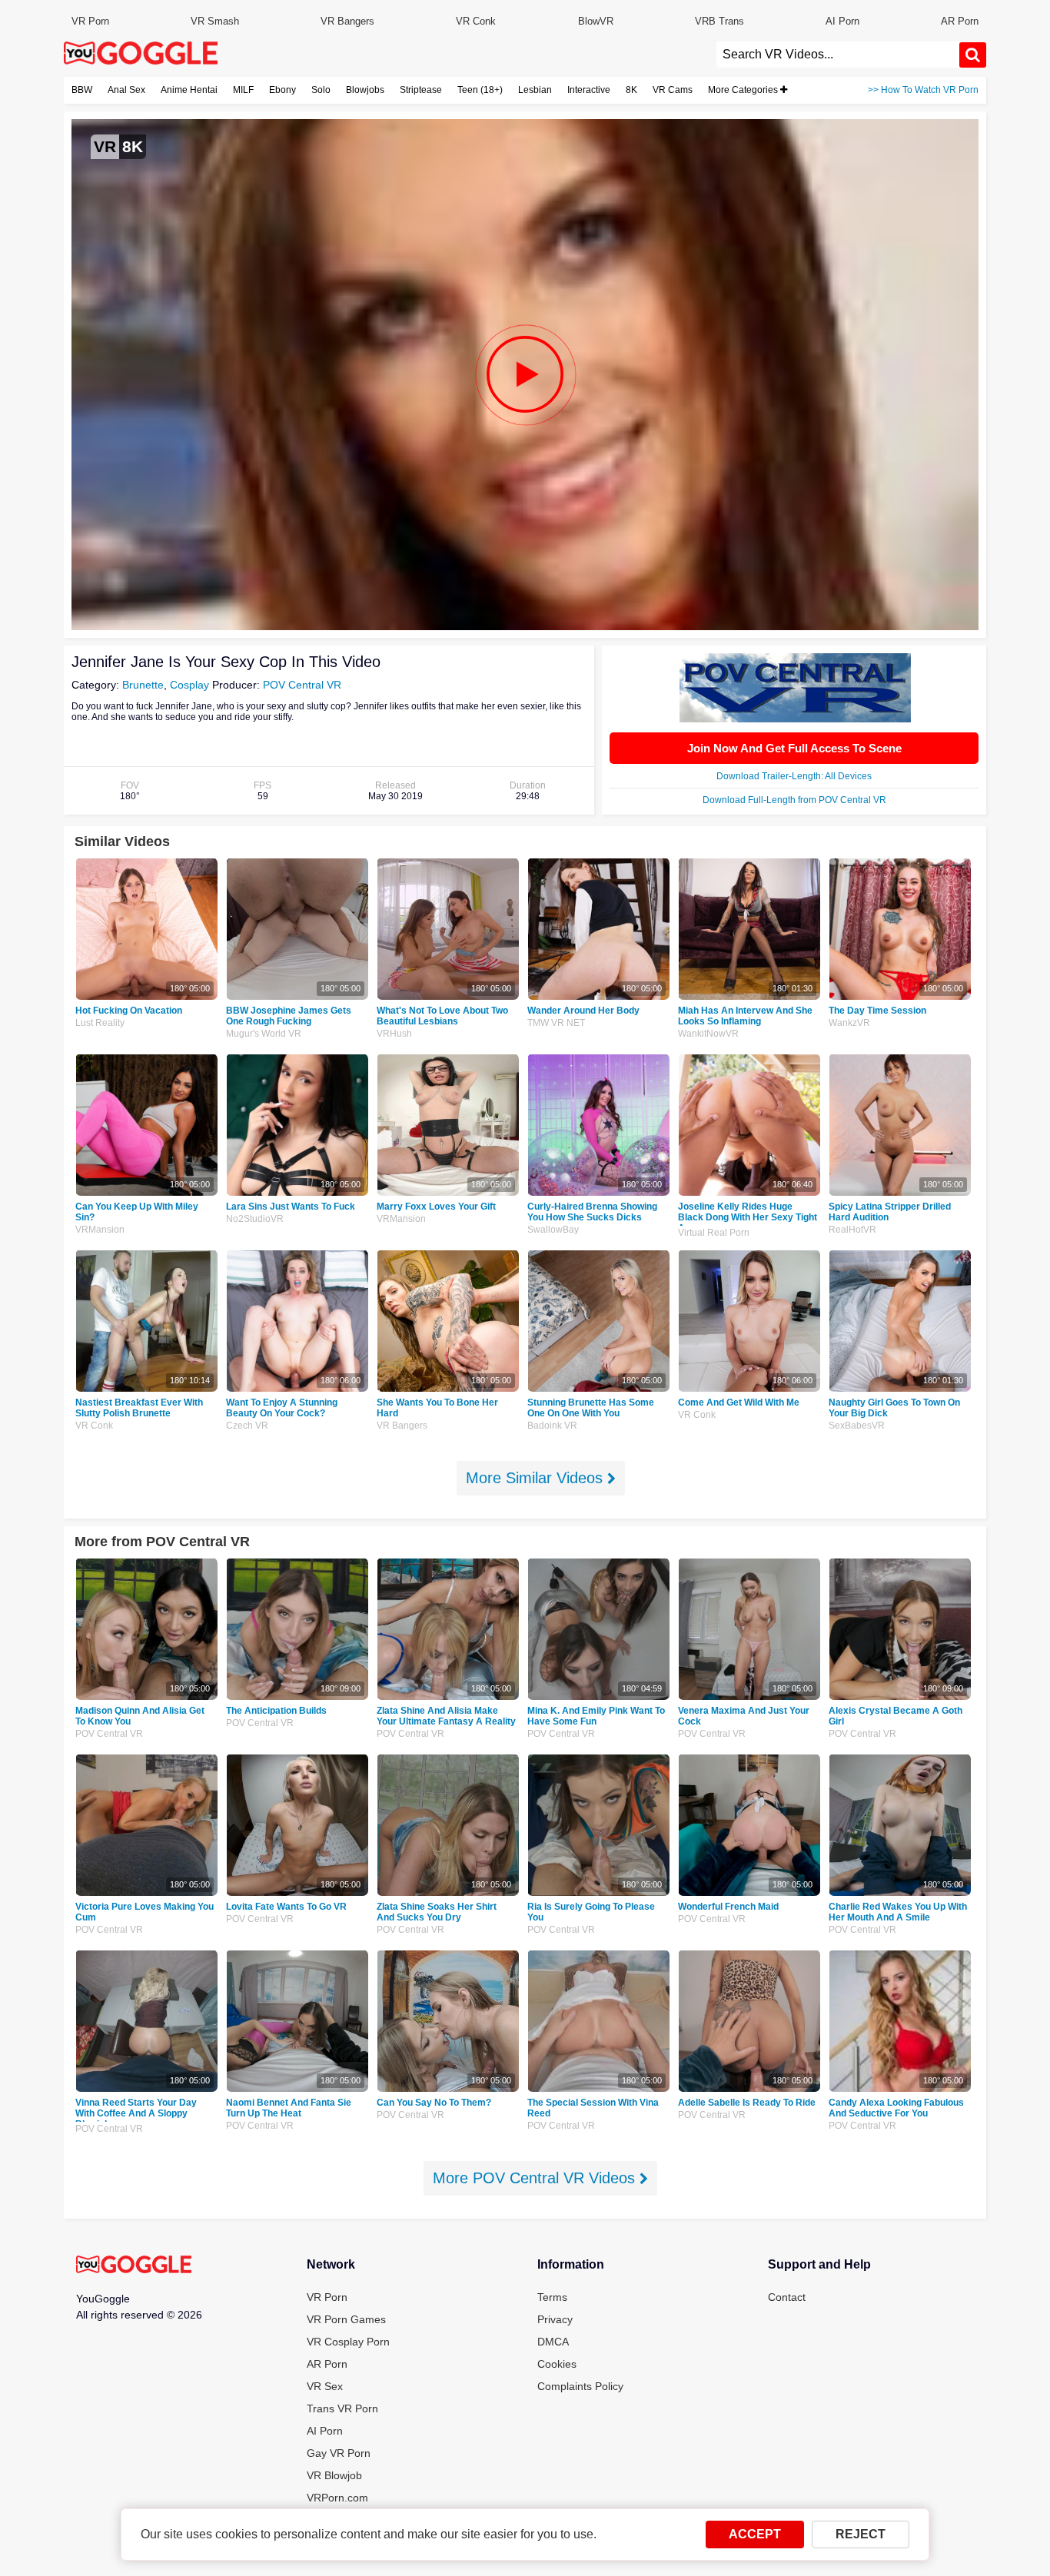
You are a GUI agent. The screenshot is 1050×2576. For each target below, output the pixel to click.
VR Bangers (347, 21)
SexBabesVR (857, 1426)
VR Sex (325, 2386)
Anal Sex (126, 90)
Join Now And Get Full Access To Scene (794, 748)
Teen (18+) (480, 90)
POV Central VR (302, 685)
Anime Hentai (189, 90)
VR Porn (90, 21)
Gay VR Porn (339, 2453)
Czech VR (247, 1426)
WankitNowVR (708, 1034)
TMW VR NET (556, 1023)
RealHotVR (852, 1230)
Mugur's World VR (264, 1034)
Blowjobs (365, 90)
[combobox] (838, 55)
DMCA (553, 2342)
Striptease (421, 90)
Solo (321, 90)
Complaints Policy (580, 2386)
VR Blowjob (334, 2475)
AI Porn (842, 21)
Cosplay (189, 685)
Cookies (557, 2364)
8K (631, 90)
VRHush (394, 1034)
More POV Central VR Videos (536, 2178)
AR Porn (960, 21)
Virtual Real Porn (714, 1233)
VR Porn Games (346, 2319)
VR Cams (673, 90)
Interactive (589, 90)
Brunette (143, 685)
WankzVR (849, 1023)
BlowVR (596, 21)
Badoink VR (552, 1426)
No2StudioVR (255, 1219)
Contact (787, 2297)
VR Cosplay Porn (348, 2342)
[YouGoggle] (134, 2266)
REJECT (861, 2534)
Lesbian (535, 90)
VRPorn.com (337, 2498)
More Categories (744, 90)
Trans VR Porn (342, 2408)
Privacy (555, 2319)
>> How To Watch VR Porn (923, 90)
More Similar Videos (537, 1478)
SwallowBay (553, 1230)
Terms (552, 2297)
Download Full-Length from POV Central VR (794, 800)
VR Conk (476, 21)
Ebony (282, 90)
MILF (243, 90)
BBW (82, 90)
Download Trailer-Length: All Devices (794, 776)
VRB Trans (719, 21)
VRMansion (100, 1230)
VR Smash (215, 21)
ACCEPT (755, 2534)
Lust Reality (100, 1023)
